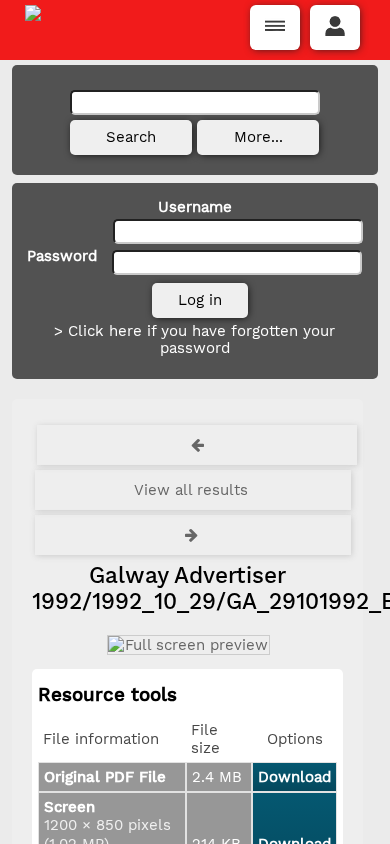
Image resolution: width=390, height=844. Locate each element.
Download (294, 777)
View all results (191, 490)
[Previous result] (197, 445)
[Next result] (193, 535)
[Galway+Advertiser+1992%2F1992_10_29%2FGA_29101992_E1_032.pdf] (187, 645)
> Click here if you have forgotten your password (194, 339)
